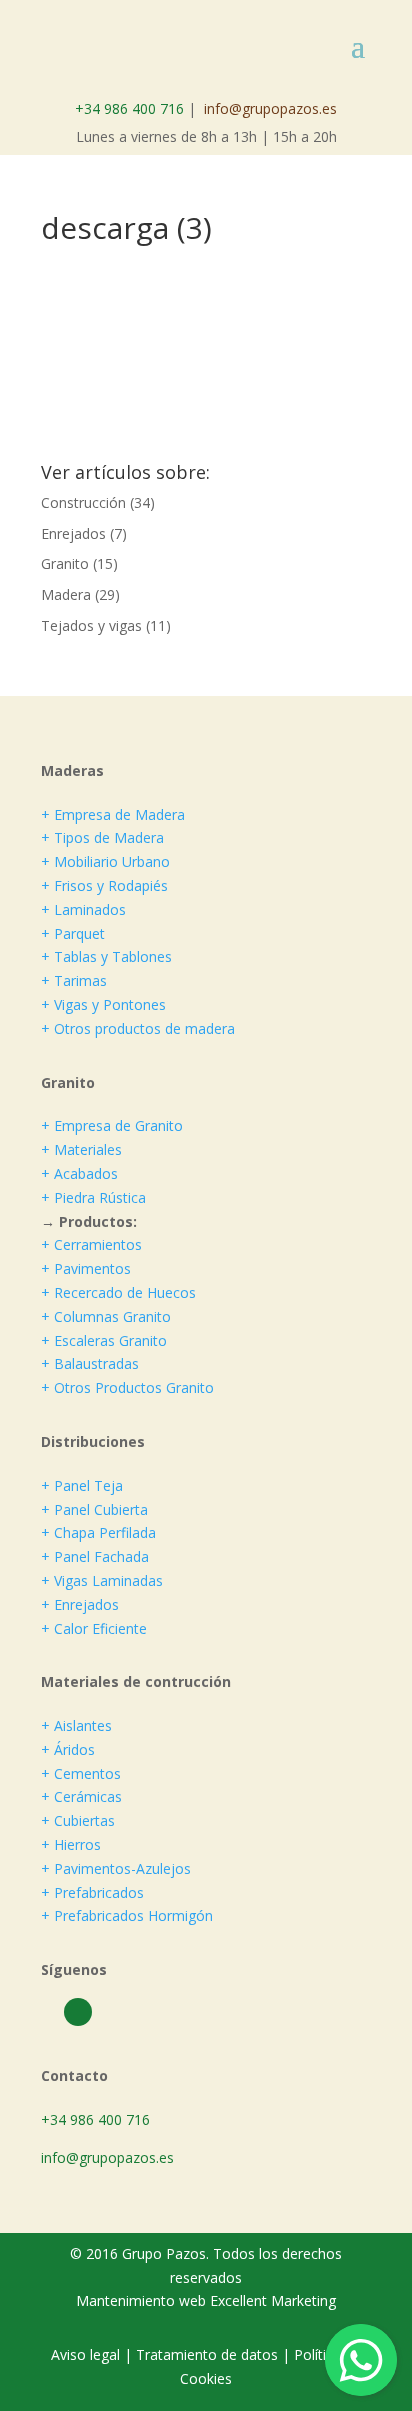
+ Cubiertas (78, 1820)
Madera (66, 594)
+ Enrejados (80, 1604)
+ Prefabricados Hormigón (127, 1915)
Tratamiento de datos (207, 2354)
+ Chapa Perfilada (98, 1532)
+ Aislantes (76, 1725)
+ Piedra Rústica (93, 1197)
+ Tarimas (74, 980)
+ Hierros (71, 1844)
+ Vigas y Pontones (103, 1004)
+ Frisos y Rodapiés (104, 885)
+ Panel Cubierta (94, 1509)
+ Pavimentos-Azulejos (116, 1868)
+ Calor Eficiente (94, 1628)
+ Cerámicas (81, 1796)
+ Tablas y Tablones (106, 956)
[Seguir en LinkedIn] (78, 2012)
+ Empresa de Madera (113, 814)
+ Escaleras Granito (104, 1340)
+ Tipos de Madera (102, 837)
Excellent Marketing (273, 2300)
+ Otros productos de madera (138, 1028)
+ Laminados (83, 909)
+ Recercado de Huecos (118, 1292)
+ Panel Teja (82, 1485)
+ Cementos (81, 1773)
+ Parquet (73, 933)
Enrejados (73, 533)
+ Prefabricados (92, 1892)
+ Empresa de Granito (112, 1125)
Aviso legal (87, 2354)
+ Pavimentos (86, 1268)
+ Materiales (81, 1149)
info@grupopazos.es (270, 108)
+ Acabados (79, 1173)
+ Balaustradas (90, 1363)
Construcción (83, 502)
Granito (65, 563)
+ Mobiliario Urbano (105, 861)
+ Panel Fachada (95, 1556)
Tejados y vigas (91, 625)
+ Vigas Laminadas (102, 1580)
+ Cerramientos (91, 1244)
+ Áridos (68, 1749)
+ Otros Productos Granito (127, 1387)
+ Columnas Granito (106, 1316)
